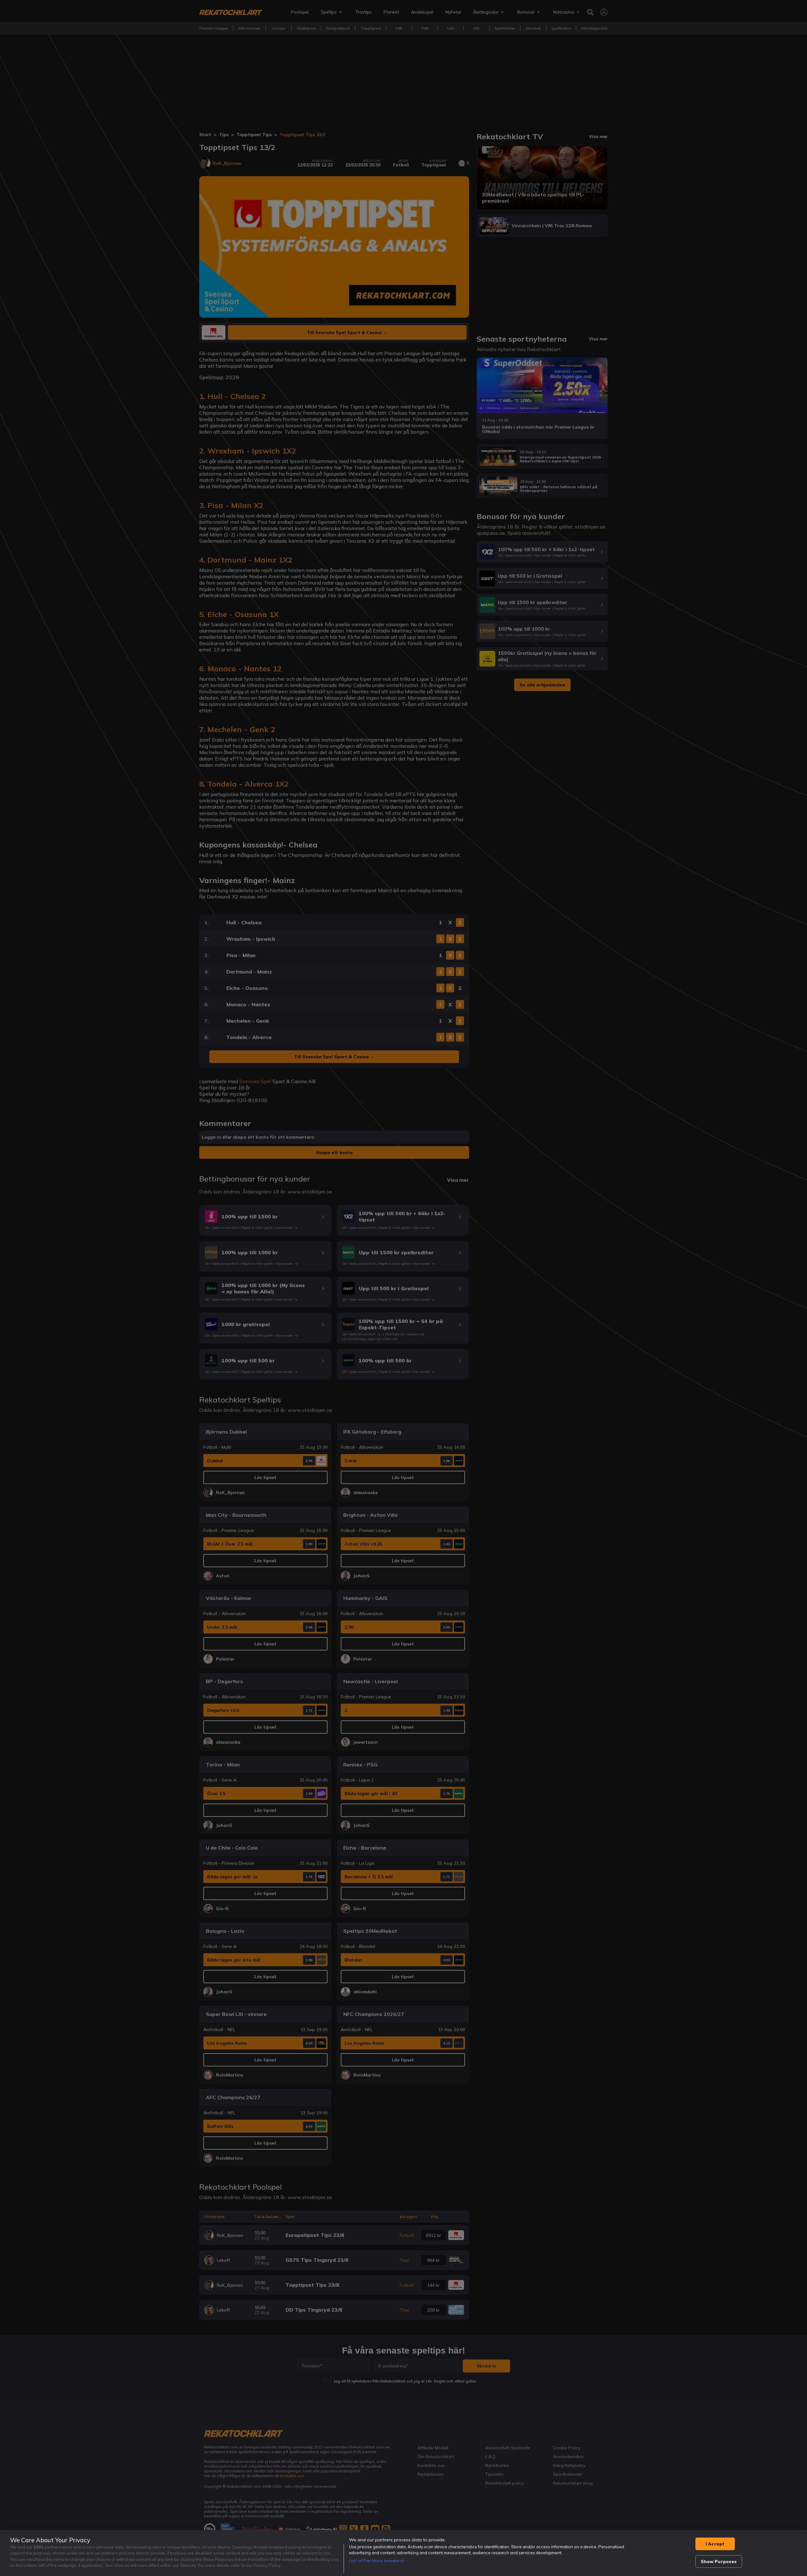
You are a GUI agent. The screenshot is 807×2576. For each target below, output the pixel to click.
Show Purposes (719, 2562)
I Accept (715, 2544)
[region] (403, 2553)
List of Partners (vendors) (376, 2561)
